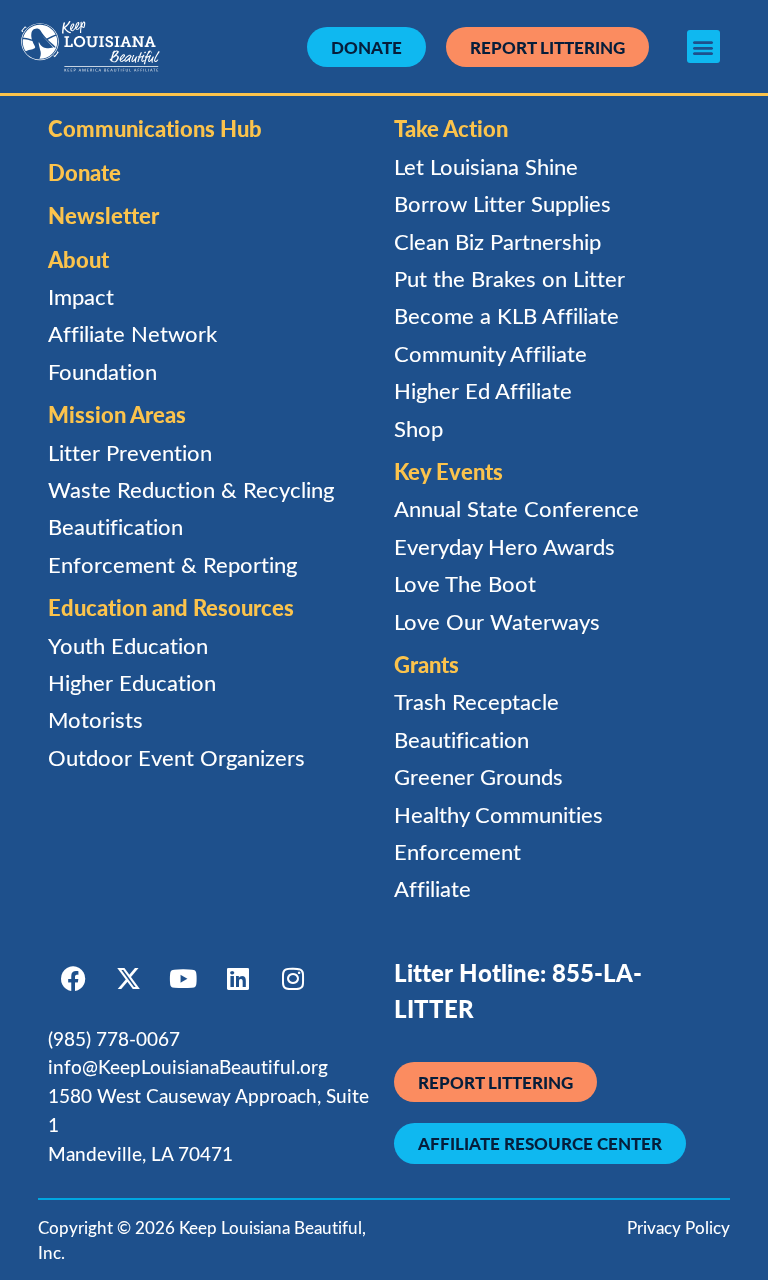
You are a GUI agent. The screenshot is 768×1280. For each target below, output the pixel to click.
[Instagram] (293, 979)
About (78, 259)
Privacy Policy (678, 1227)
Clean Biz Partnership (497, 241)
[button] (703, 46)
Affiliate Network (132, 333)
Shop (418, 428)
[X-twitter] (128, 979)
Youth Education (128, 645)
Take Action (451, 128)
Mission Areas (117, 414)
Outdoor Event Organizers (176, 757)
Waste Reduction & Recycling (191, 489)
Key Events (448, 471)
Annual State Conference (516, 508)
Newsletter (103, 215)
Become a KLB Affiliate (506, 315)
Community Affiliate (490, 353)
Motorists (95, 719)
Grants (426, 664)
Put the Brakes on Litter (509, 278)
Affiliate (432, 888)
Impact (81, 296)
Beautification (115, 526)
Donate (84, 172)
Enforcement (457, 851)
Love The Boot (465, 583)
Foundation (102, 371)
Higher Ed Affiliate (483, 390)
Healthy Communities (498, 814)
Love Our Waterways (497, 621)
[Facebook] (73, 979)
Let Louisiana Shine (486, 166)
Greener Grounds (478, 776)
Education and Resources (171, 607)
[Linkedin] (238, 979)
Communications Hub (155, 128)
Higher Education (132, 682)
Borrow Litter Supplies (502, 203)
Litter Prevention (130, 452)
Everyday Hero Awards (504, 546)
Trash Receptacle (476, 701)
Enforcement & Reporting (172, 564)
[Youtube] (183, 979)
